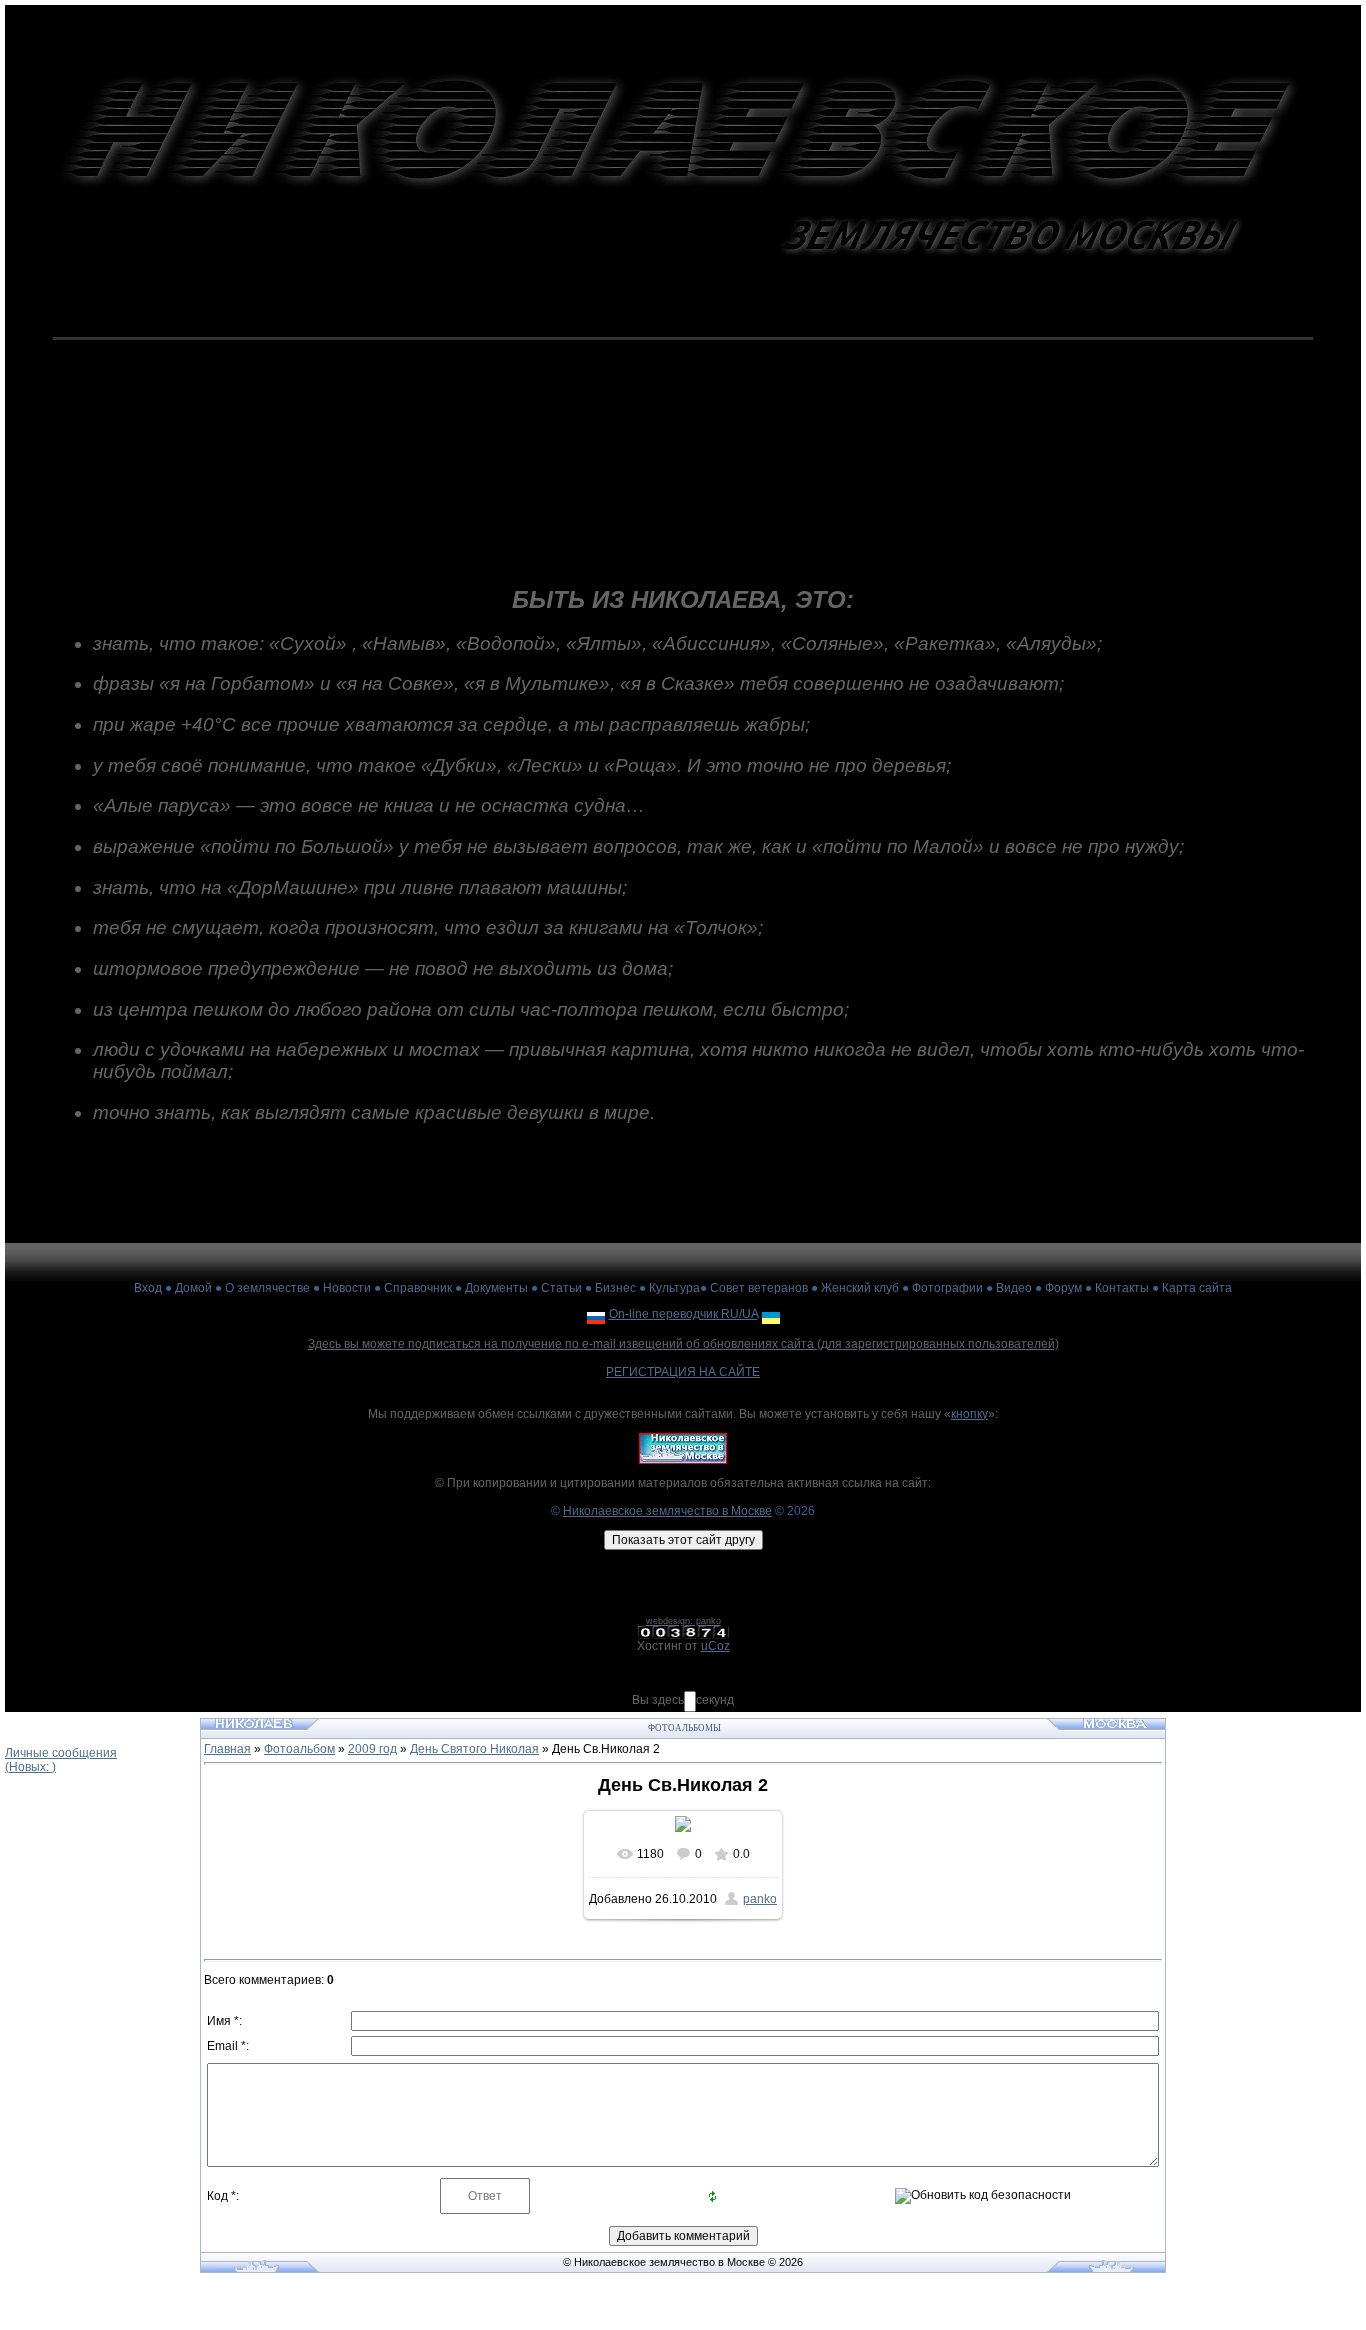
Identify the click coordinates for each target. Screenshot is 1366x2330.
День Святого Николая (474, 1749)
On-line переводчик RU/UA (683, 1314)
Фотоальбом (299, 1749)
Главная (227, 1749)
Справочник (418, 1288)
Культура (674, 1288)
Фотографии (947, 1288)
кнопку (969, 1414)
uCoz (715, 1646)
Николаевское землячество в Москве (667, 1511)
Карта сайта (1197, 1288)
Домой (193, 1288)
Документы (496, 1288)
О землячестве (267, 1288)
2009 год (372, 1749)
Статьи (561, 1288)
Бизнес (615, 1288)
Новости (347, 1288)
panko (760, 1899)
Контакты (1122, 1288)
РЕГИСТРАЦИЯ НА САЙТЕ (683, 1372)
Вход (148, 1288)
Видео (1014, 1288)
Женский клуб (860, 1288)
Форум (1063, 1288)
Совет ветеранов (759, 1288)
